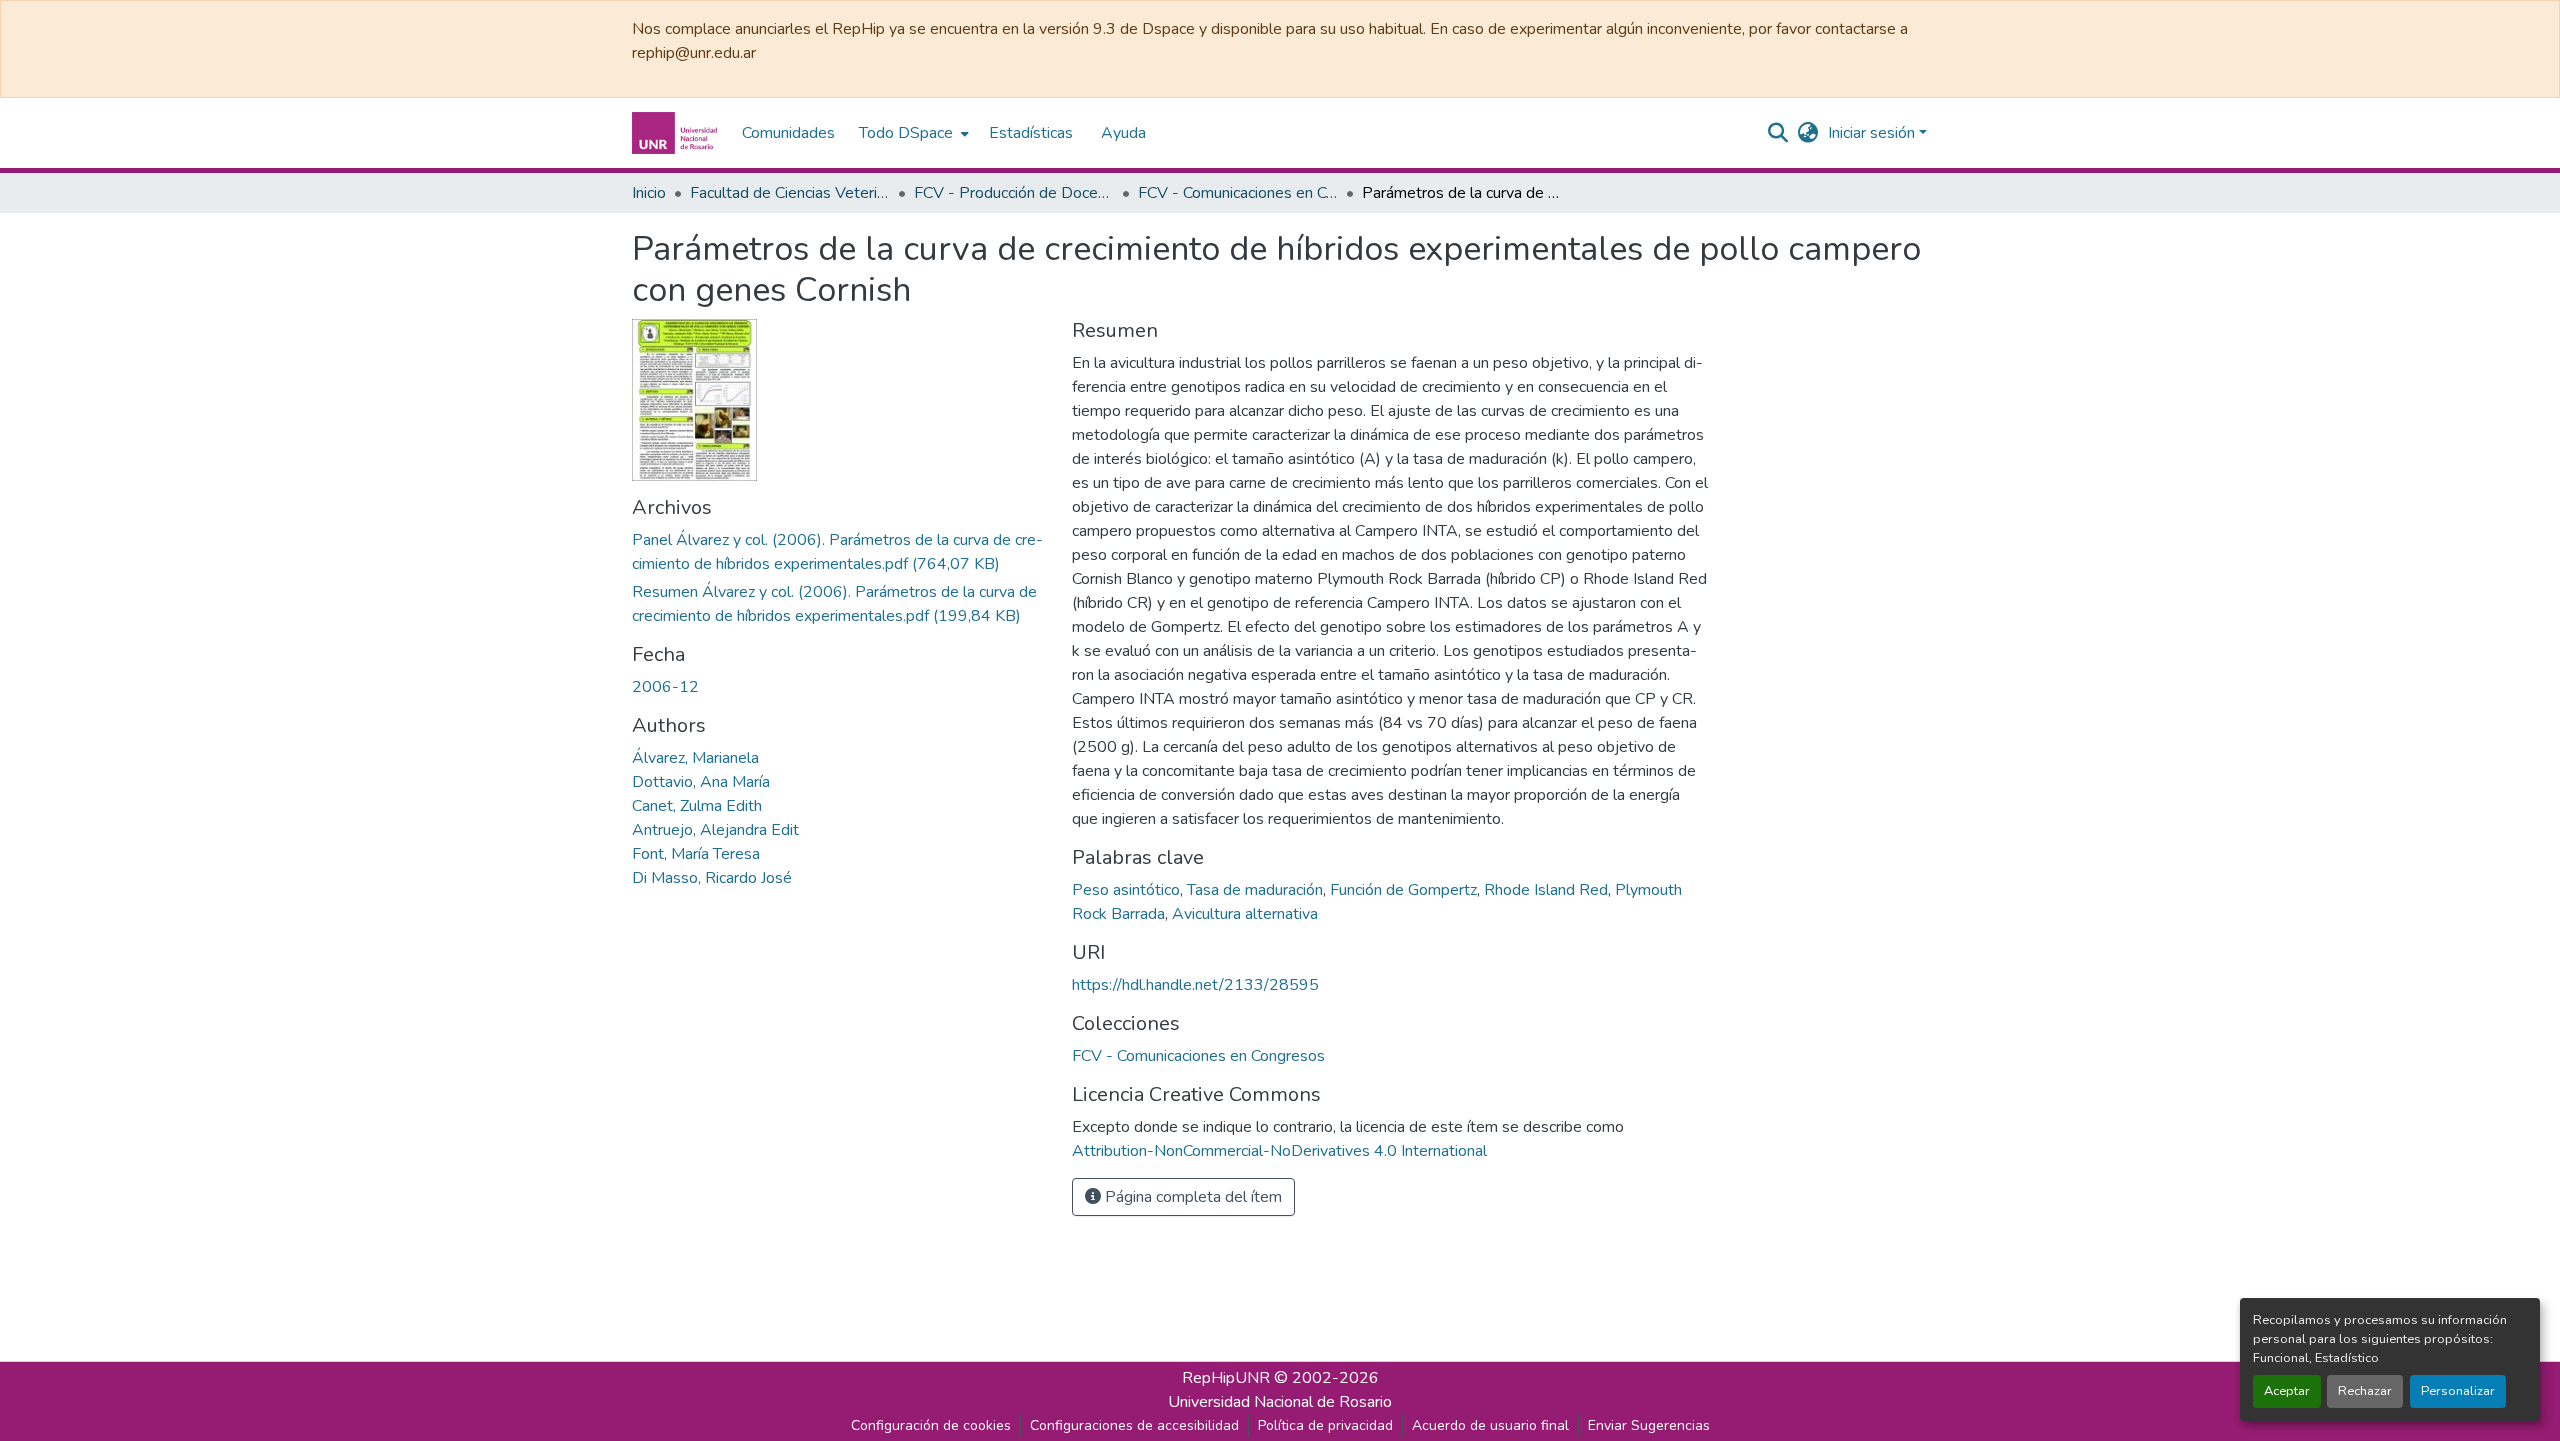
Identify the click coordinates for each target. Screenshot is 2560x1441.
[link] (840, 552)
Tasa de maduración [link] (1255, 890)
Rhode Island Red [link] (1546, 890)
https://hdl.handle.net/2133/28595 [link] (1195, 985)
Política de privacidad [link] (1325, 1425)
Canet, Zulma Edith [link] (697, 806)
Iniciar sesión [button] (1873, 133)
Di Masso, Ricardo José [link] (712, 878)
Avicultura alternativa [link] (1245, 914)
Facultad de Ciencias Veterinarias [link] (790, 193)
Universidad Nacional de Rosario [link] (1280, 1402)
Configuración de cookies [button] (931, 1425)
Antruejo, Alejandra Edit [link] (715, 830)
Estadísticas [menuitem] (1031, 133)
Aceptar (2287, 1391)
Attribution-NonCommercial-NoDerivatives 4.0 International (1279, 1151)
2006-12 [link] (665, 687)
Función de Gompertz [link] (1403, 890)
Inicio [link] (649, 193)
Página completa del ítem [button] (1191, 1197)
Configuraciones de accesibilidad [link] (1134, 1425)
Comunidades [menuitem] (788, 133)
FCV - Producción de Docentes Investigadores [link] (1014, 193)
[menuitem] (912, 133)
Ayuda (1123, 133)
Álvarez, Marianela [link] (695, 758)
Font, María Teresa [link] (696, 854)
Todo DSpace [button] (906, 133)
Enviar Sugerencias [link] (1649, 1425)
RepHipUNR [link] (1226, 1378)
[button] (677, 133)
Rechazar (2365, 1391)
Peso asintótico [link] (1126, 890)
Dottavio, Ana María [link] (701, 782)
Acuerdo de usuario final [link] (1490, 1425)
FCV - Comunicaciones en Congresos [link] (1238, 193)
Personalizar (2458, 1391)
